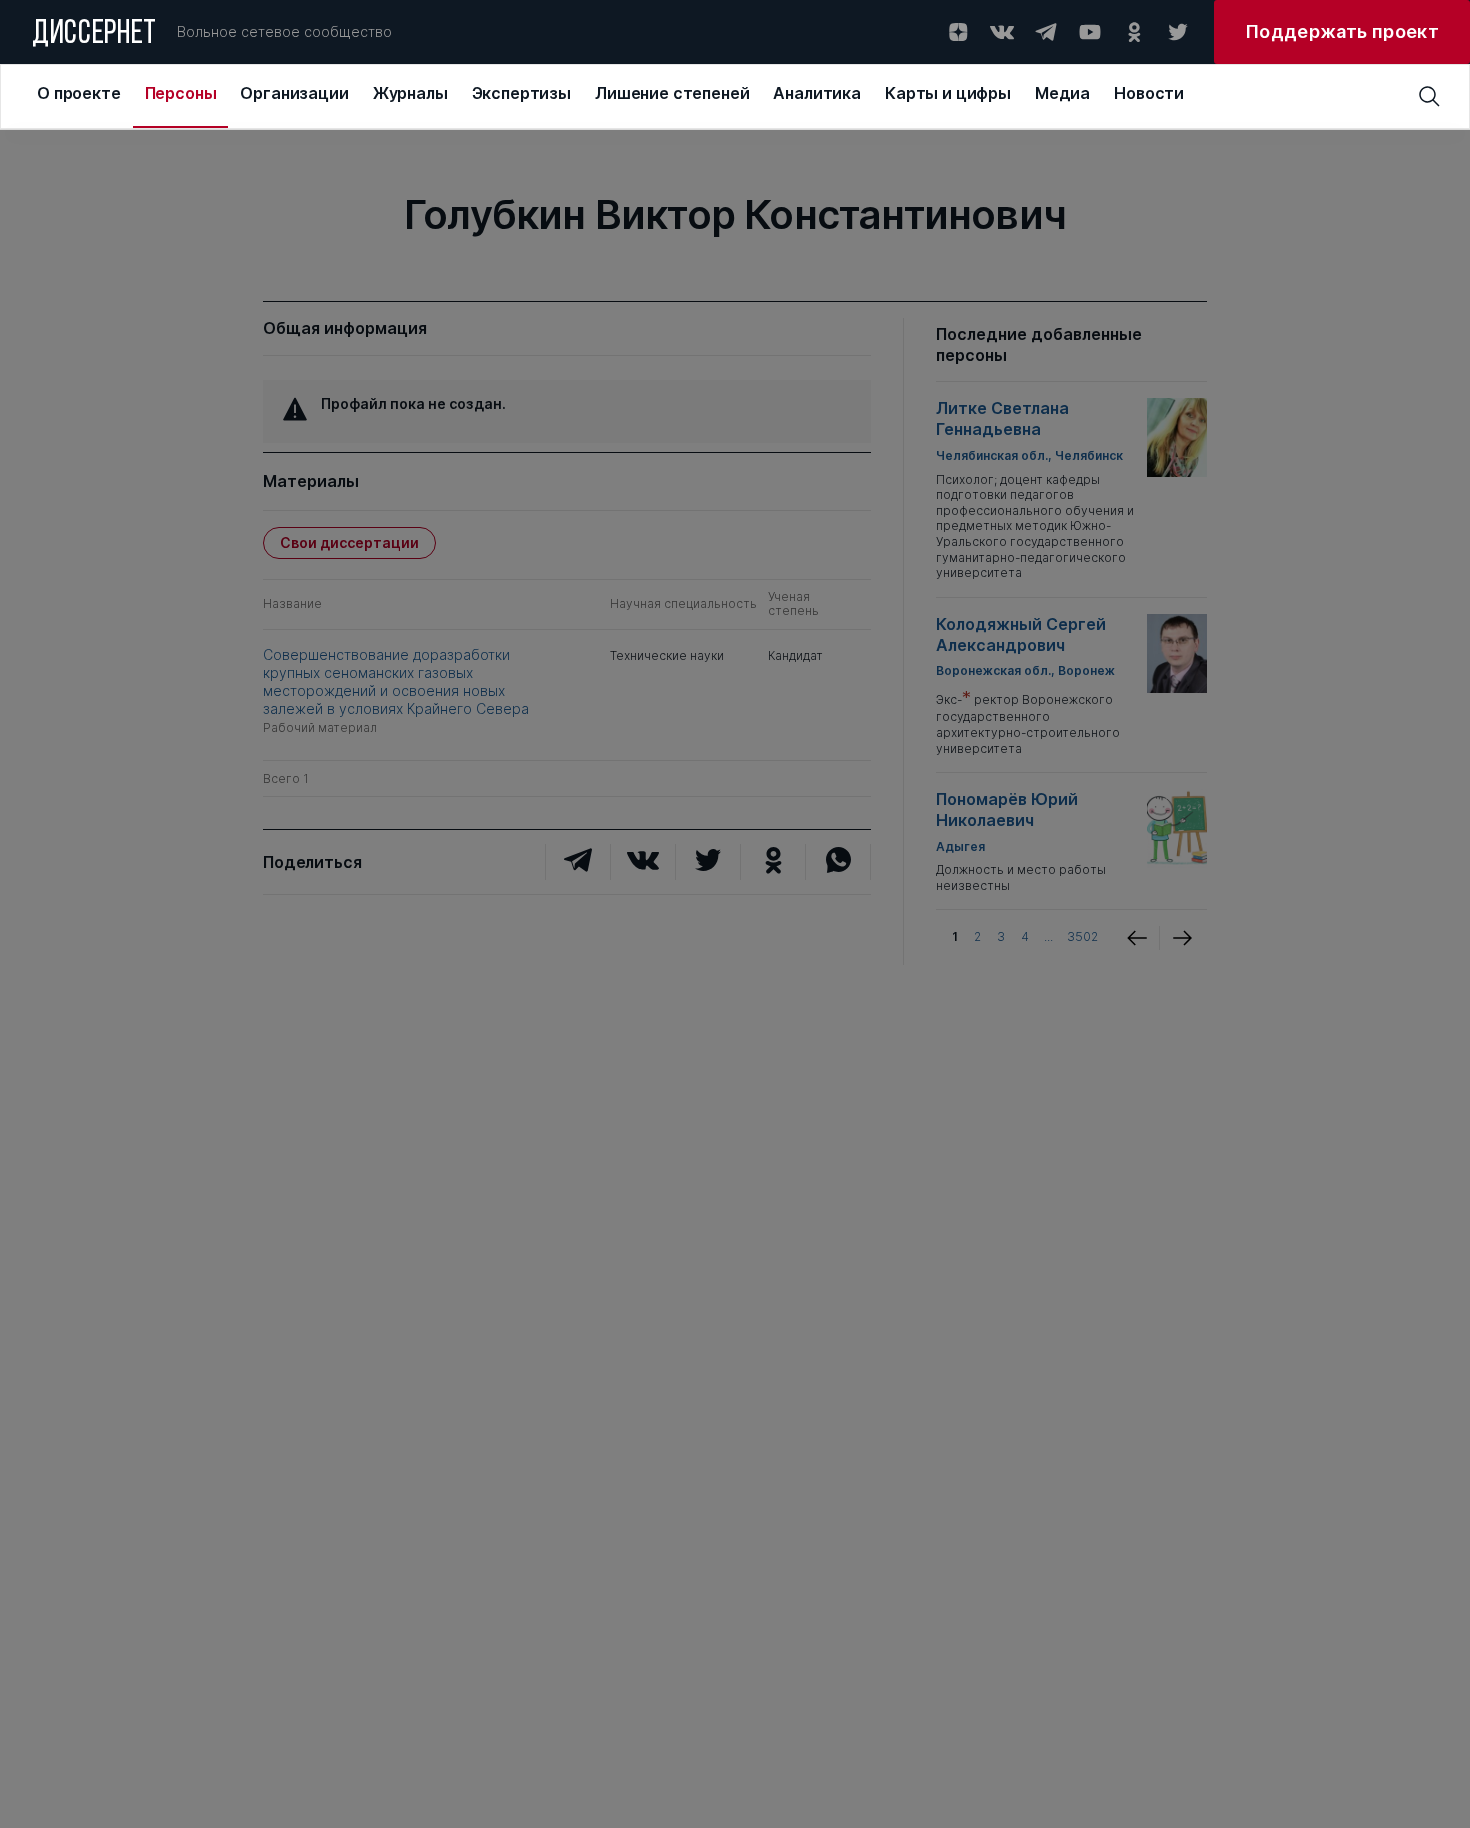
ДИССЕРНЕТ (94, 35)
